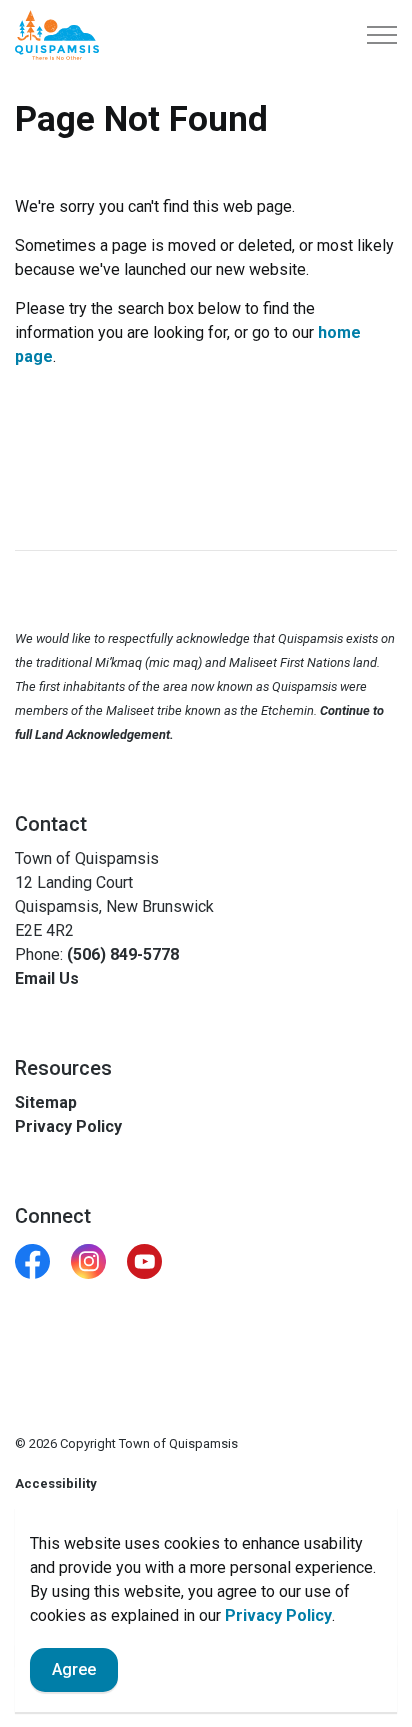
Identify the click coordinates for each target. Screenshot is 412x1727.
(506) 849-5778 (123, 954)
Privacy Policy (278, 1615)
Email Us (47, 978)
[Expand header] (382, 35)
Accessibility (56, 1483)
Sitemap (46, 1102)
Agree (74, 1669)
